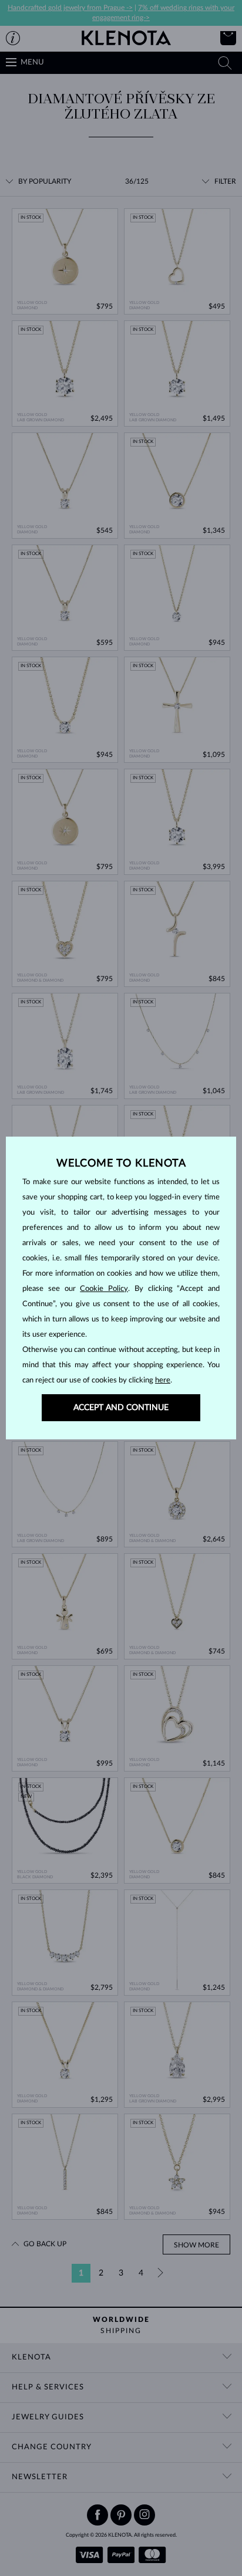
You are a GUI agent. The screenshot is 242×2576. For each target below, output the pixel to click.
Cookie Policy (104, 1289)
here (163, 1380)
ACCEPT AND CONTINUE (121, 1408)
